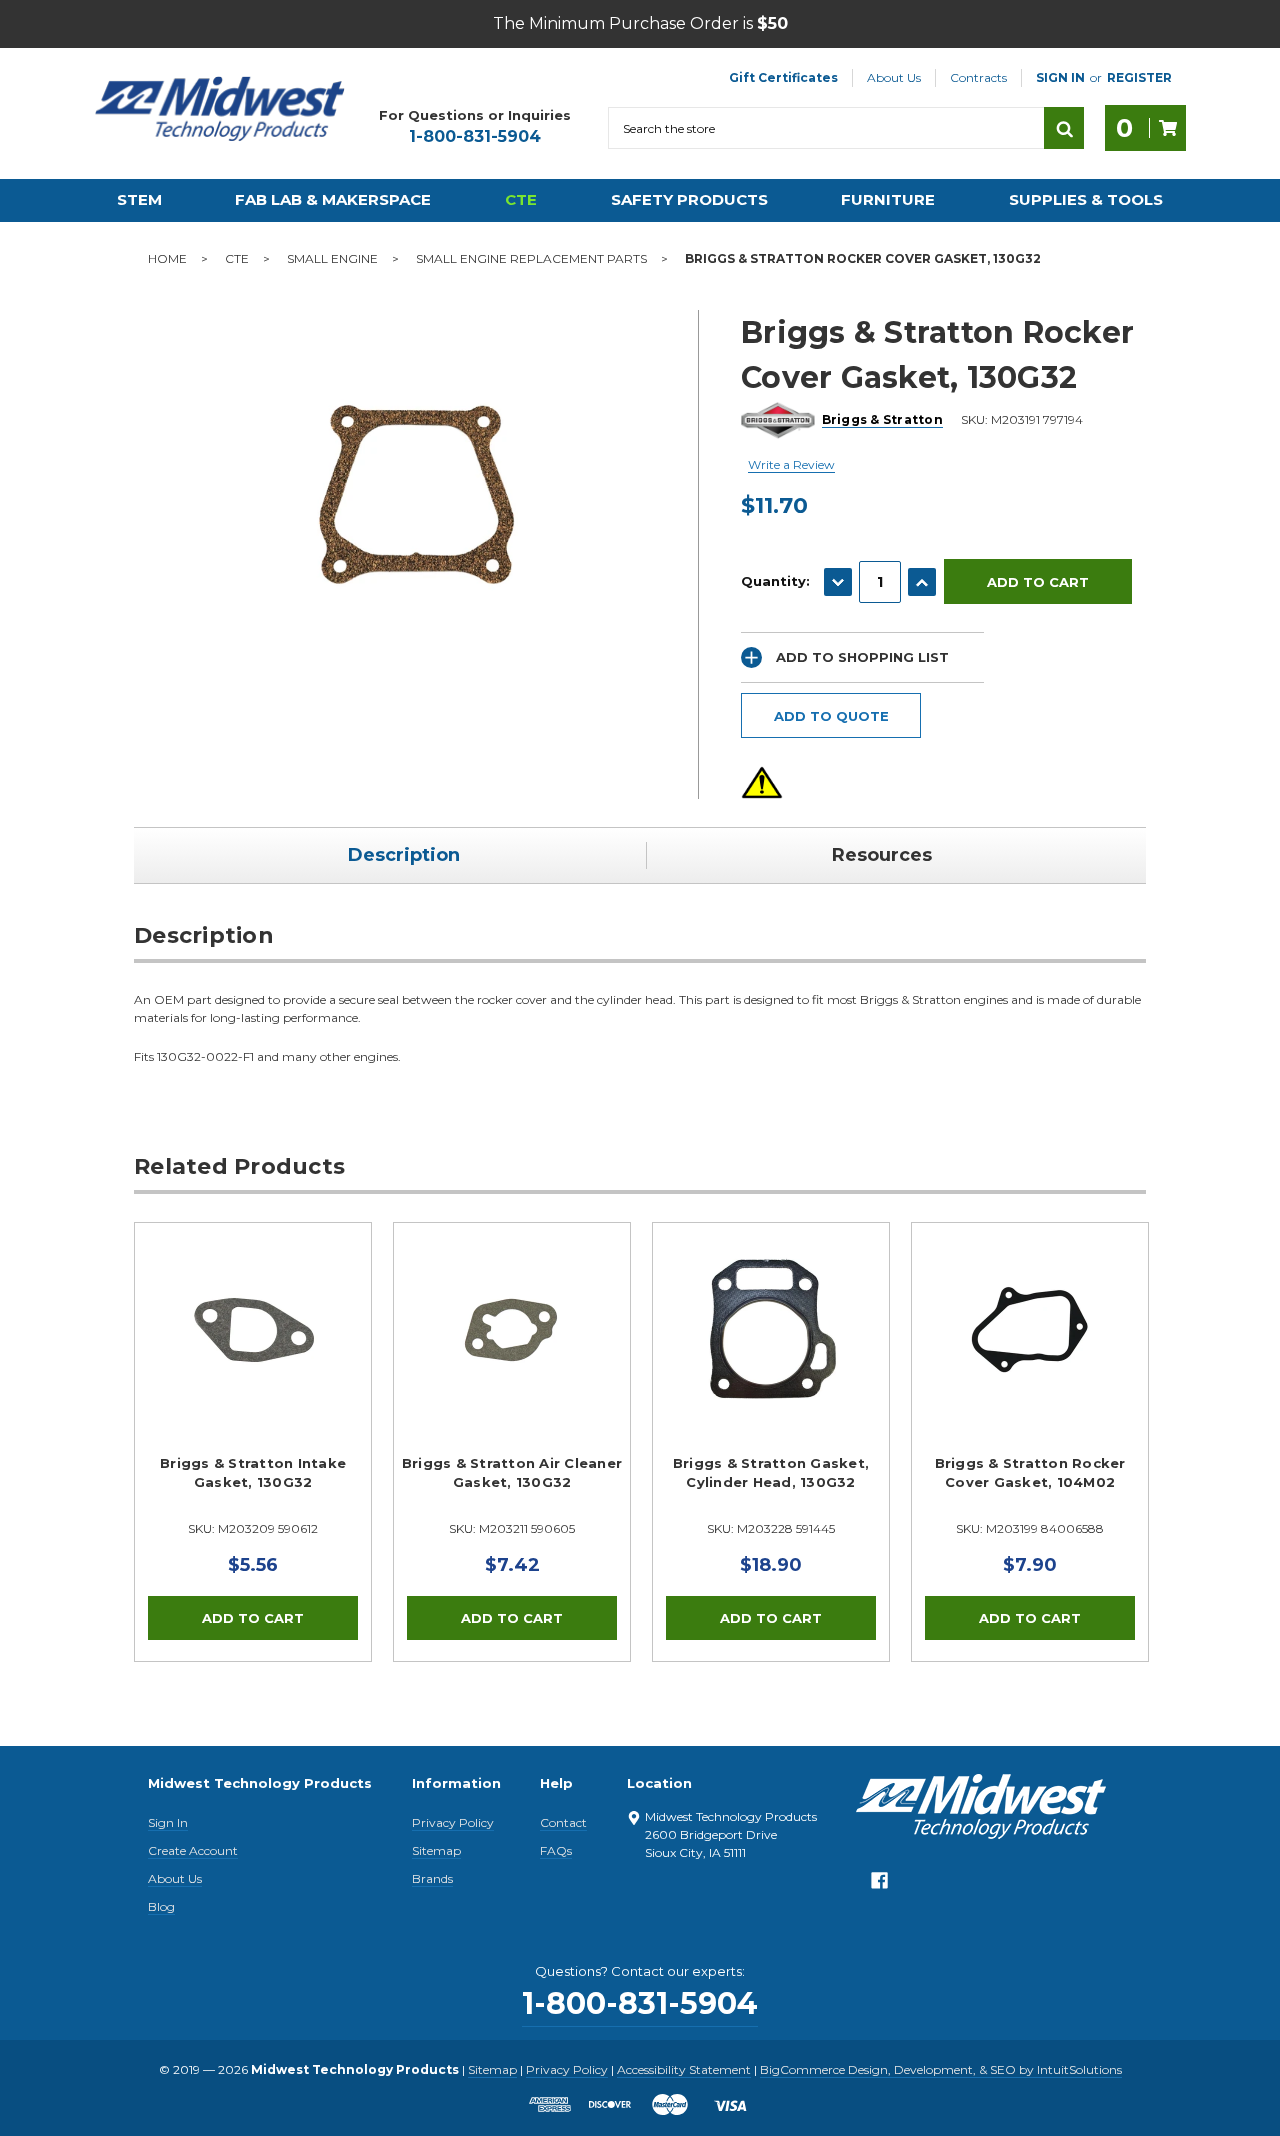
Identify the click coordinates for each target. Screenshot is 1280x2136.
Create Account (193, 1850)
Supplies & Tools (1086, 199)
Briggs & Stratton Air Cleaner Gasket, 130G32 (512, 1473)
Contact (563, 1822)
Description (404, 855)
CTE (521, 199)
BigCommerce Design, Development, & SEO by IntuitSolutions (941, 2069)
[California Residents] (762, 782)
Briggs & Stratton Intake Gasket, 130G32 (253, 1473)
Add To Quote (831, 716)
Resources (882, 855)
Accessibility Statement (684, 2069)
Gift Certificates (783, 77)
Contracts (978, 77)
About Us (894, 77)
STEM (139, 199)
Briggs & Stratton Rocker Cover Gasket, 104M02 (1030, 1473)
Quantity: (775, 581)
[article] (253, 1442)
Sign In (168, 1822)
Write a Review (791, 464)
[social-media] (879, 1885)
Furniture (888, 199)
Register (1139, 77)
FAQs (556, 1850)
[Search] (1064, 128)
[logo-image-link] (220, 109)
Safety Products (689, 199)
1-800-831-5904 (475, 136)
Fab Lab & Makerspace (333, 199)
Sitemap (436, 1850)
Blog (161, 1906)
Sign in (1060, 77)
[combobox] (826, 128)
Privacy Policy (453, 1822)
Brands (432, 1878)
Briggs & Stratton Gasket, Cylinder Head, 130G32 (771, 1473)
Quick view (253, 1330)
